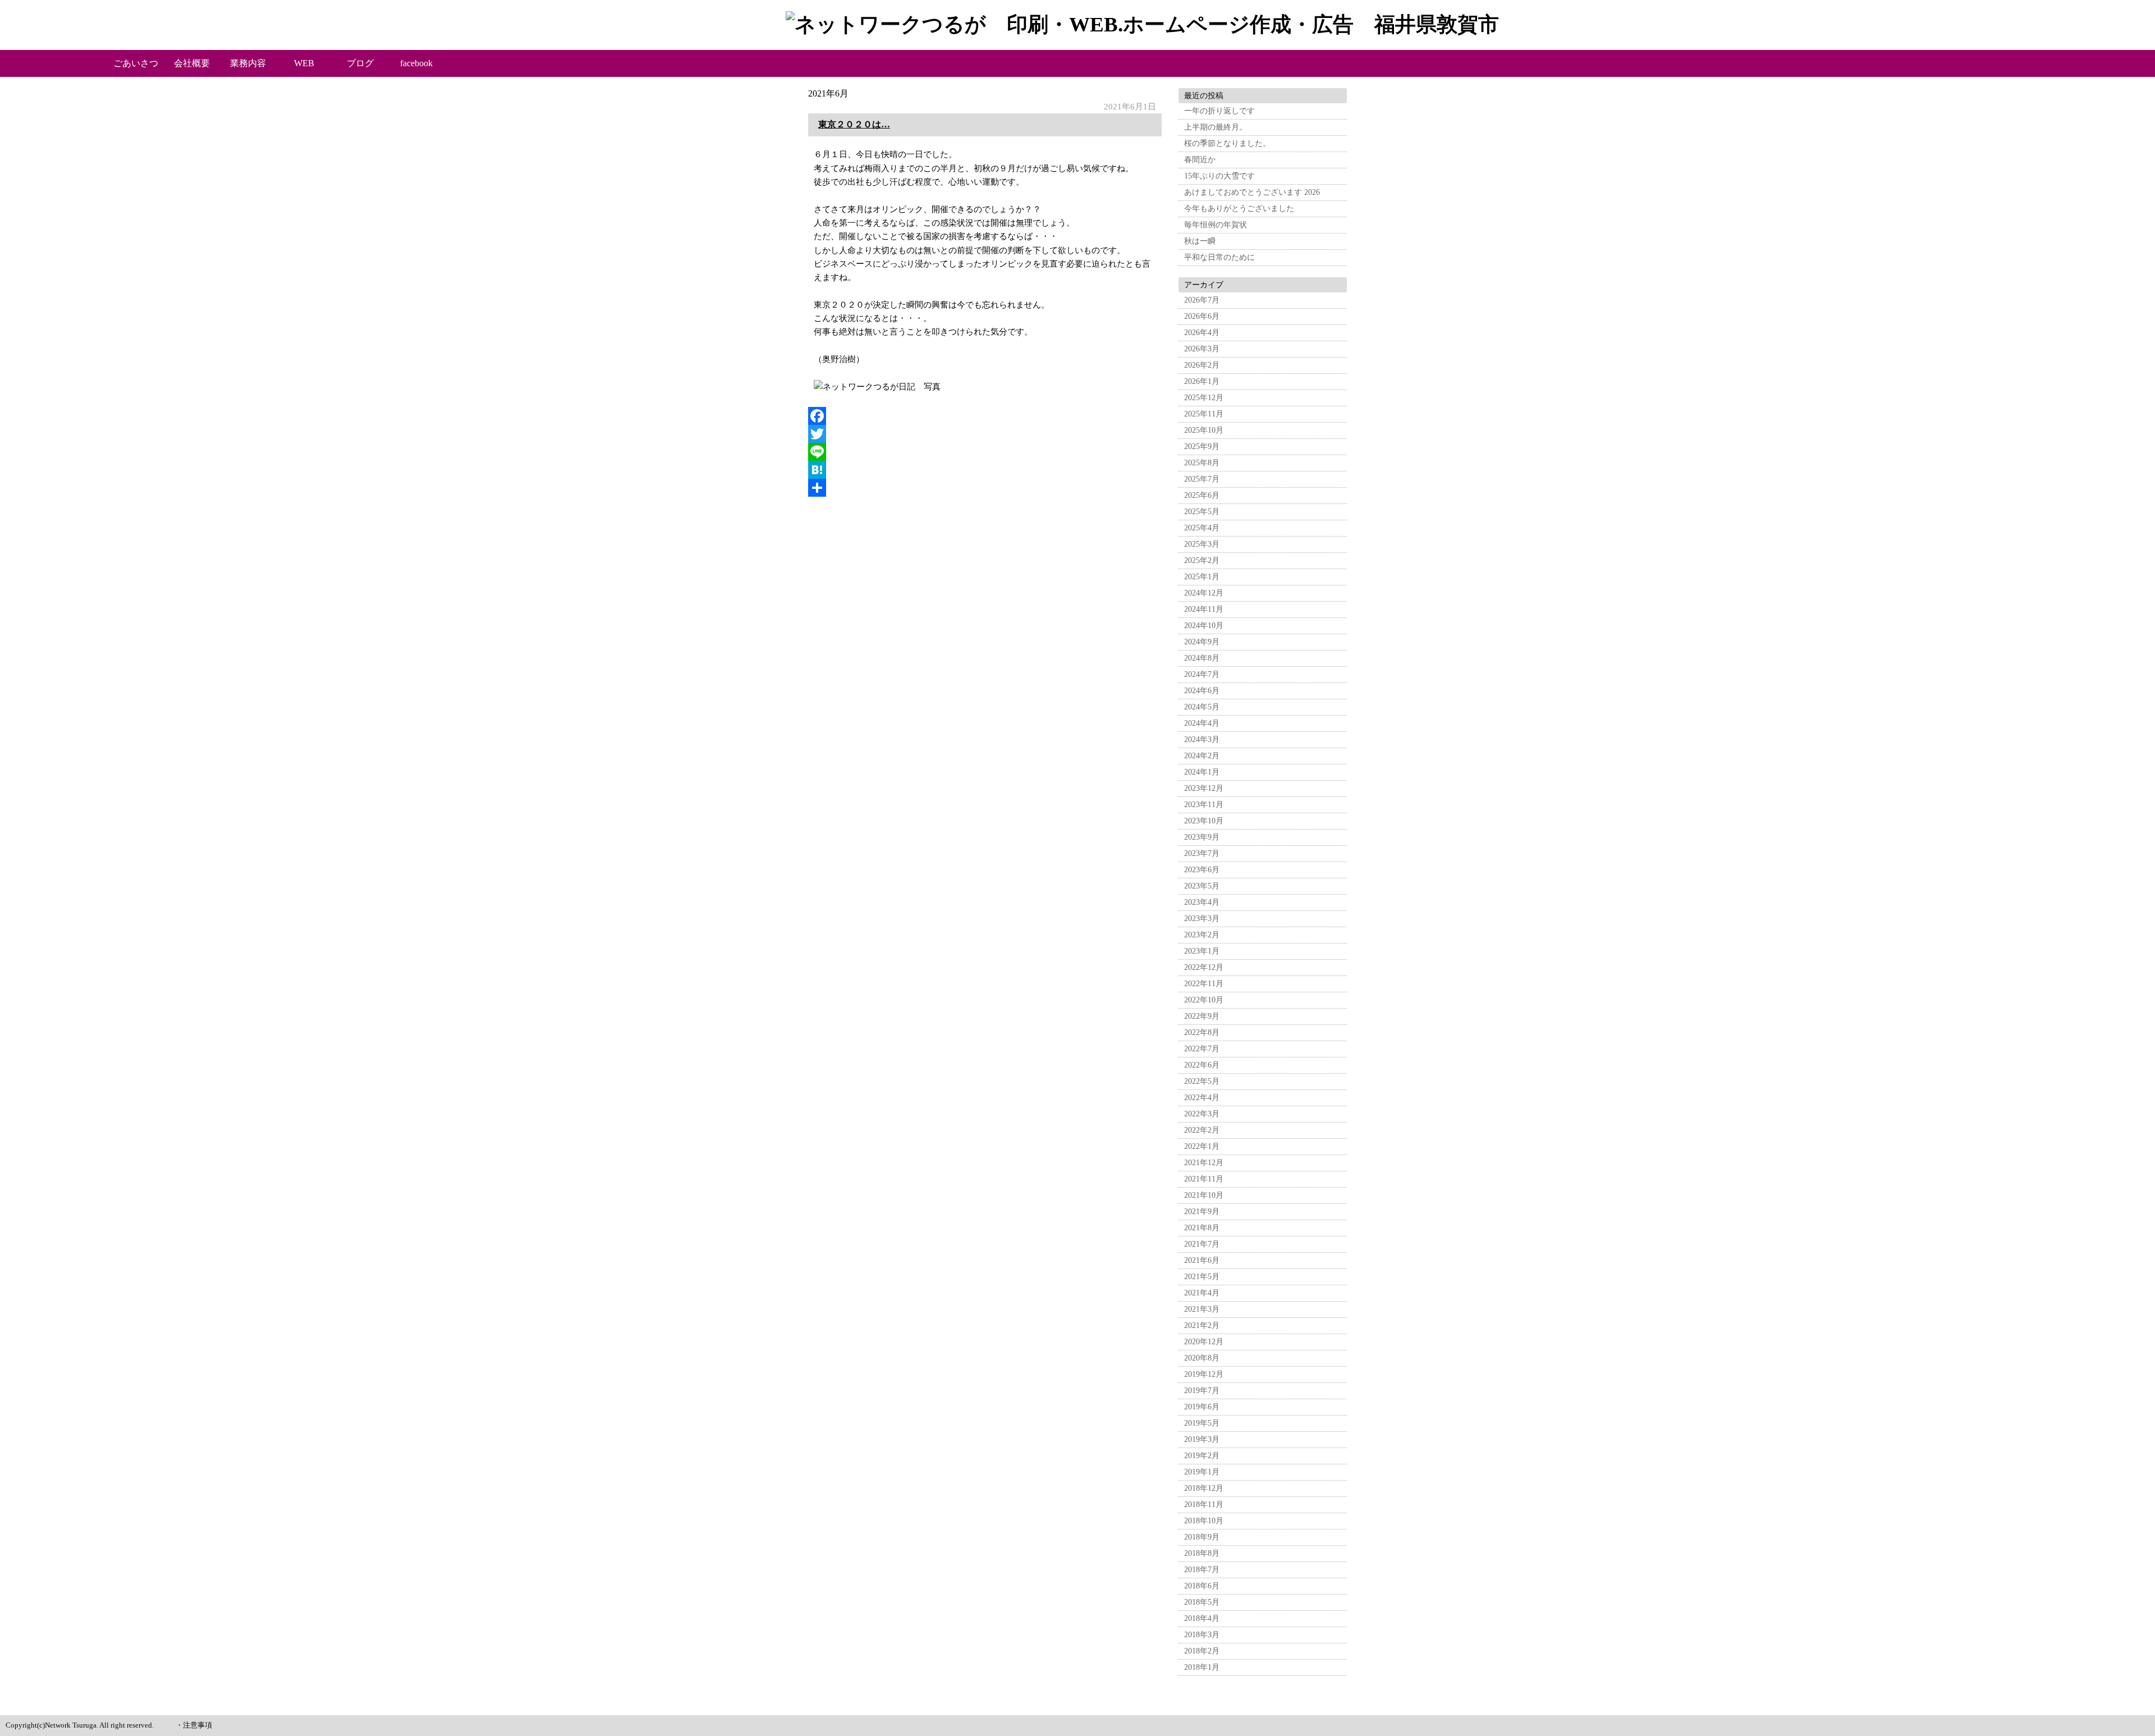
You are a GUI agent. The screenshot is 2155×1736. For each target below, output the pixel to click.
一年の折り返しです (1219, 111)
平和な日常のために (1219, 257)
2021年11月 (1204, 1179)
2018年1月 (1202, 1667)
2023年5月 (1202, 886)
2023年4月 (1202, 902)
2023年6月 (1202, 870)
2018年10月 (1204, 1521)
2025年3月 (1202, 544)
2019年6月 (1202, 1407)
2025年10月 (1204, 430)
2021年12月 (1204, 1163)
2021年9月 (1202, 1211)
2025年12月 (1204, 398)
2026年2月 (1202, 365)
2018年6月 (1202, 1586)
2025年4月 (1202, 528)
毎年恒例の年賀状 (1216, 225)
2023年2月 (1202, 935)
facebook (416, 63)
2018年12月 (1204, 1488)
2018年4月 (1202, 1618)
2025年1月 (1202, 577)
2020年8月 (1202, 1358)
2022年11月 (1204, 984)
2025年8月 (1202, 463)
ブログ (360, 63)
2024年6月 (1202, 691)
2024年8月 (1202, 658)
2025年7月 (1202, 479)
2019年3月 (1202, 1439)
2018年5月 (1202, 1602)
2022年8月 (1202, 1032)
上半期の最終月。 (1216, 127)
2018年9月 (1202, 1537)
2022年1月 (1202, 1146)
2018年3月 (1202, 1635)
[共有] (985, 488)
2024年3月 (1202, 739)
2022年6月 (1202, 1065)
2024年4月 (1202, 723)
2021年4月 (1202, 1293)
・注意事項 (194, 1725)
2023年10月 (1204, 821)
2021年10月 (1204, 1195)
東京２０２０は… (854, 124)
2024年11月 (1204, 609)
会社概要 (192, 63)
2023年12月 (1204, 788)
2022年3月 (1202, 1114)
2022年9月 (1202, 1016)
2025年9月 (1202, 446)
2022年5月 (1202, 1081)
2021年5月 (1202, 1277)
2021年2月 (1202, 1325)
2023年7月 (1202, 853)
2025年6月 (1202, 495)
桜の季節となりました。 (1227, 143)
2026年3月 (1202, 349)
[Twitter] (985, 434)
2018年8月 (1202, 1553)
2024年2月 (1202, 756)
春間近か (1200, 160)
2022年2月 (1202, 1130)
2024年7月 (1202, 674)
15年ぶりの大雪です (1219, 176)
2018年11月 (1204, 1504)
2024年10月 (1204, 626)
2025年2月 (1202, 560)
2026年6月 (1202, 316)
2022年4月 (1202, 1098)
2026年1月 (1202, 381)
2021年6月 (1202, 1260)
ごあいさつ (136, 63)
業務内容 (248, 63)
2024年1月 (1202, 772)
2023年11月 (1204, 805)
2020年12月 (1204, 1342)
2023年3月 (1202, 919)
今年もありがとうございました (1239, 209)
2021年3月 (1202, 1309)
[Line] (985, 452)
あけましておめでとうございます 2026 (1252, 192)
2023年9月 (1202, 837)
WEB (304, 63)
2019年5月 (1202, 1423)
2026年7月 (1202, 300)
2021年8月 (1202, 1228)
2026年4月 (1202, 333)
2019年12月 (1204, 1374)
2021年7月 (1202, 1244)
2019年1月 (1202, 1472)
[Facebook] (985, 416)
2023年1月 (1202, 951)
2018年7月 (1202, 1570)
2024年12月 (1204, 593)
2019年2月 (1202, 1456)
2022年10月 (1204, 1000)
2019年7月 (1202, 1391)
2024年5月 (1202, 707)
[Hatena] (985, 470)
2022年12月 (1204, 967)
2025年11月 (1204, 414)
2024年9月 (1202, 642)
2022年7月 (1202, 1049)
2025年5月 (1202, 512)
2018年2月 (1202, 1651)
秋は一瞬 (1200, 241)
